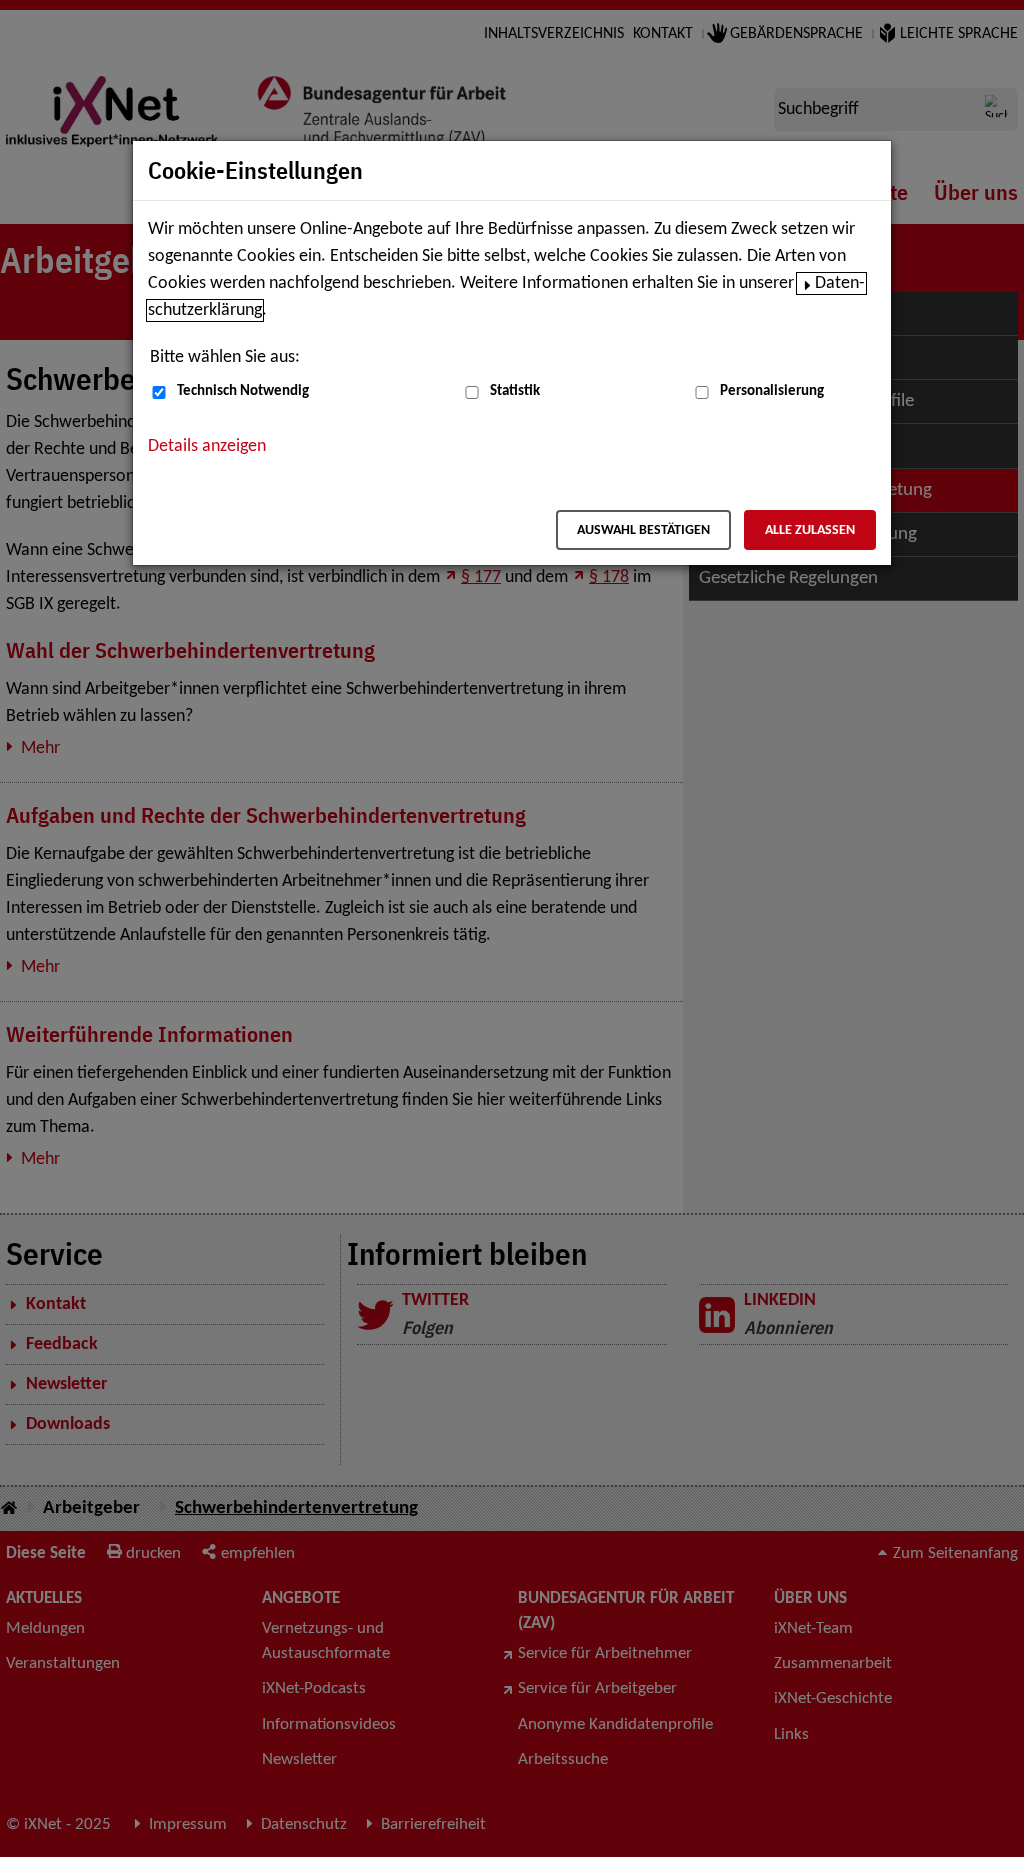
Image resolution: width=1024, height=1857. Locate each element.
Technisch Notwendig (243, 391)
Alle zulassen (810, 530)
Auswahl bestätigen (643, 530)
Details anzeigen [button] (207, 446)
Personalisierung (772, 391)
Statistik (515, 391)
